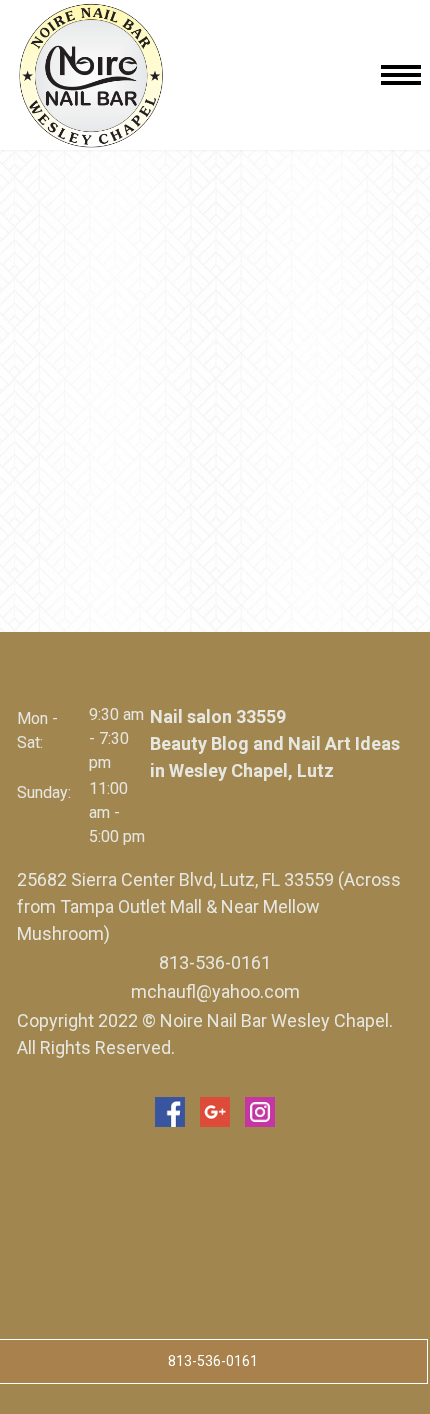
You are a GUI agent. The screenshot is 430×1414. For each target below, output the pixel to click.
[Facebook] (170, 1112)
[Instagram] (260, 1112)
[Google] (215, 1112)
